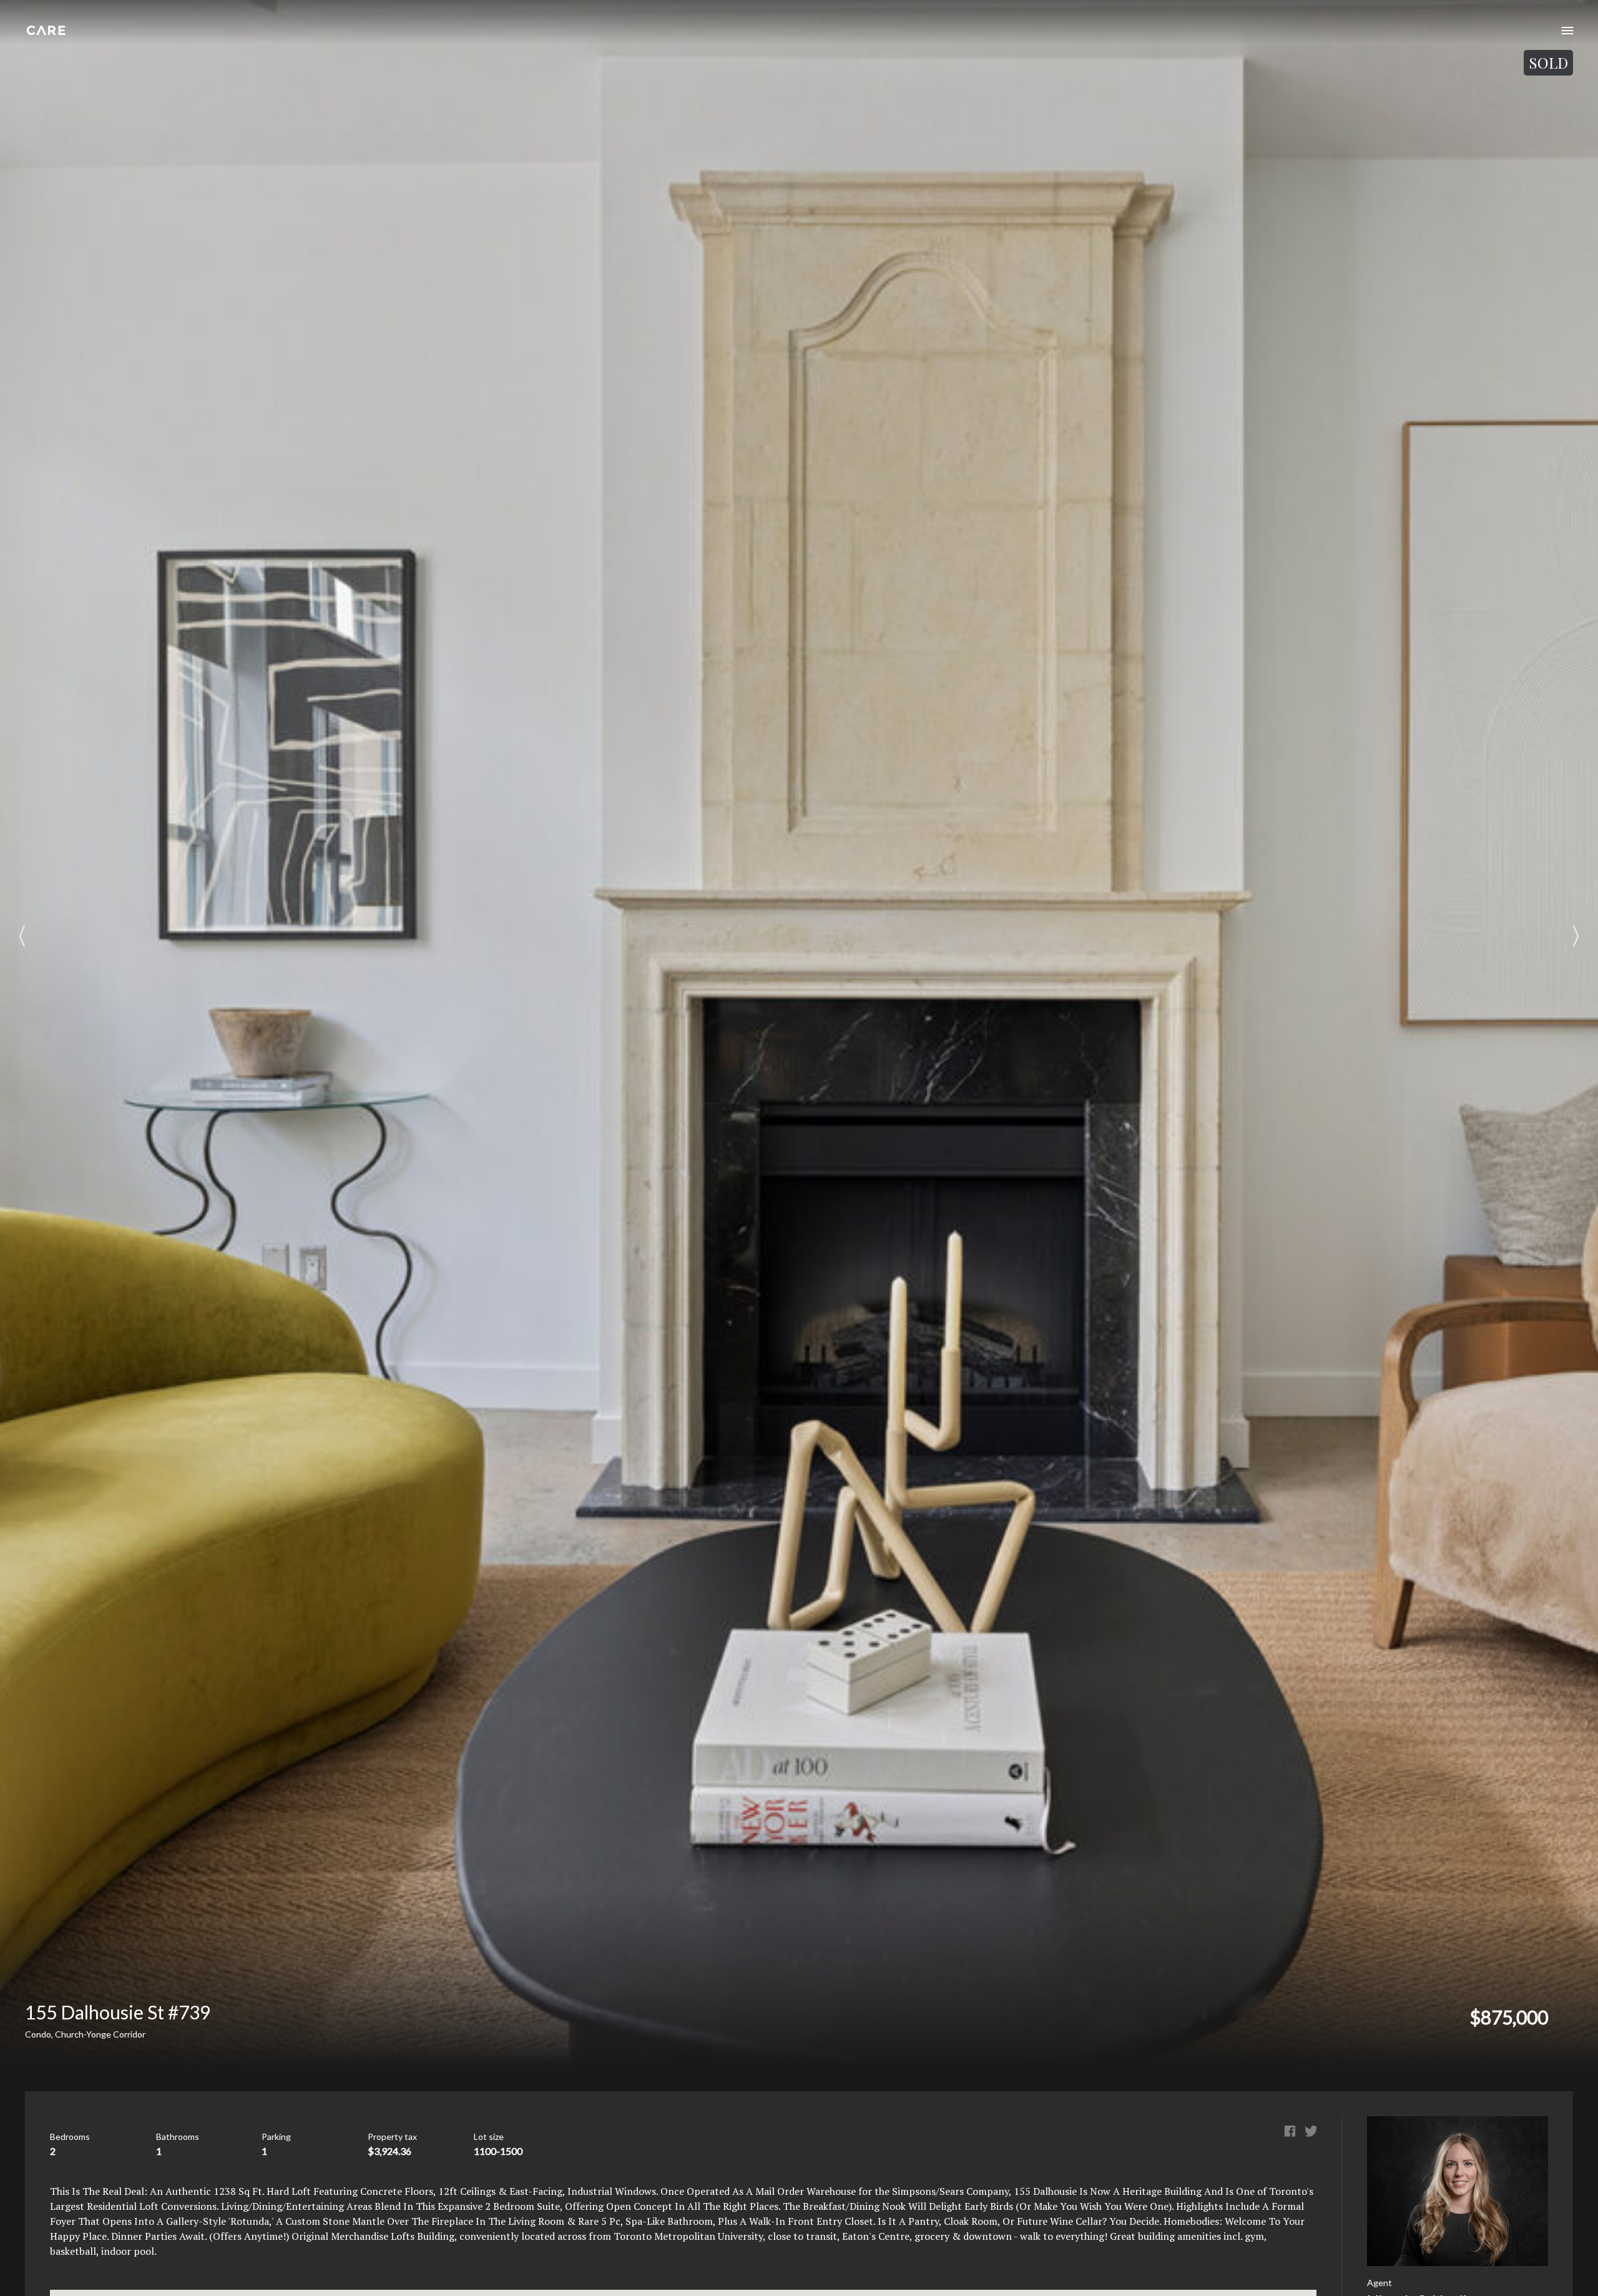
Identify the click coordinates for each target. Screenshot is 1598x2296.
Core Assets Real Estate (46, 30)
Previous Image (22, 936)
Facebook (1290, 2131)
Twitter (1311, 2131)
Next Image (1576, 936)
